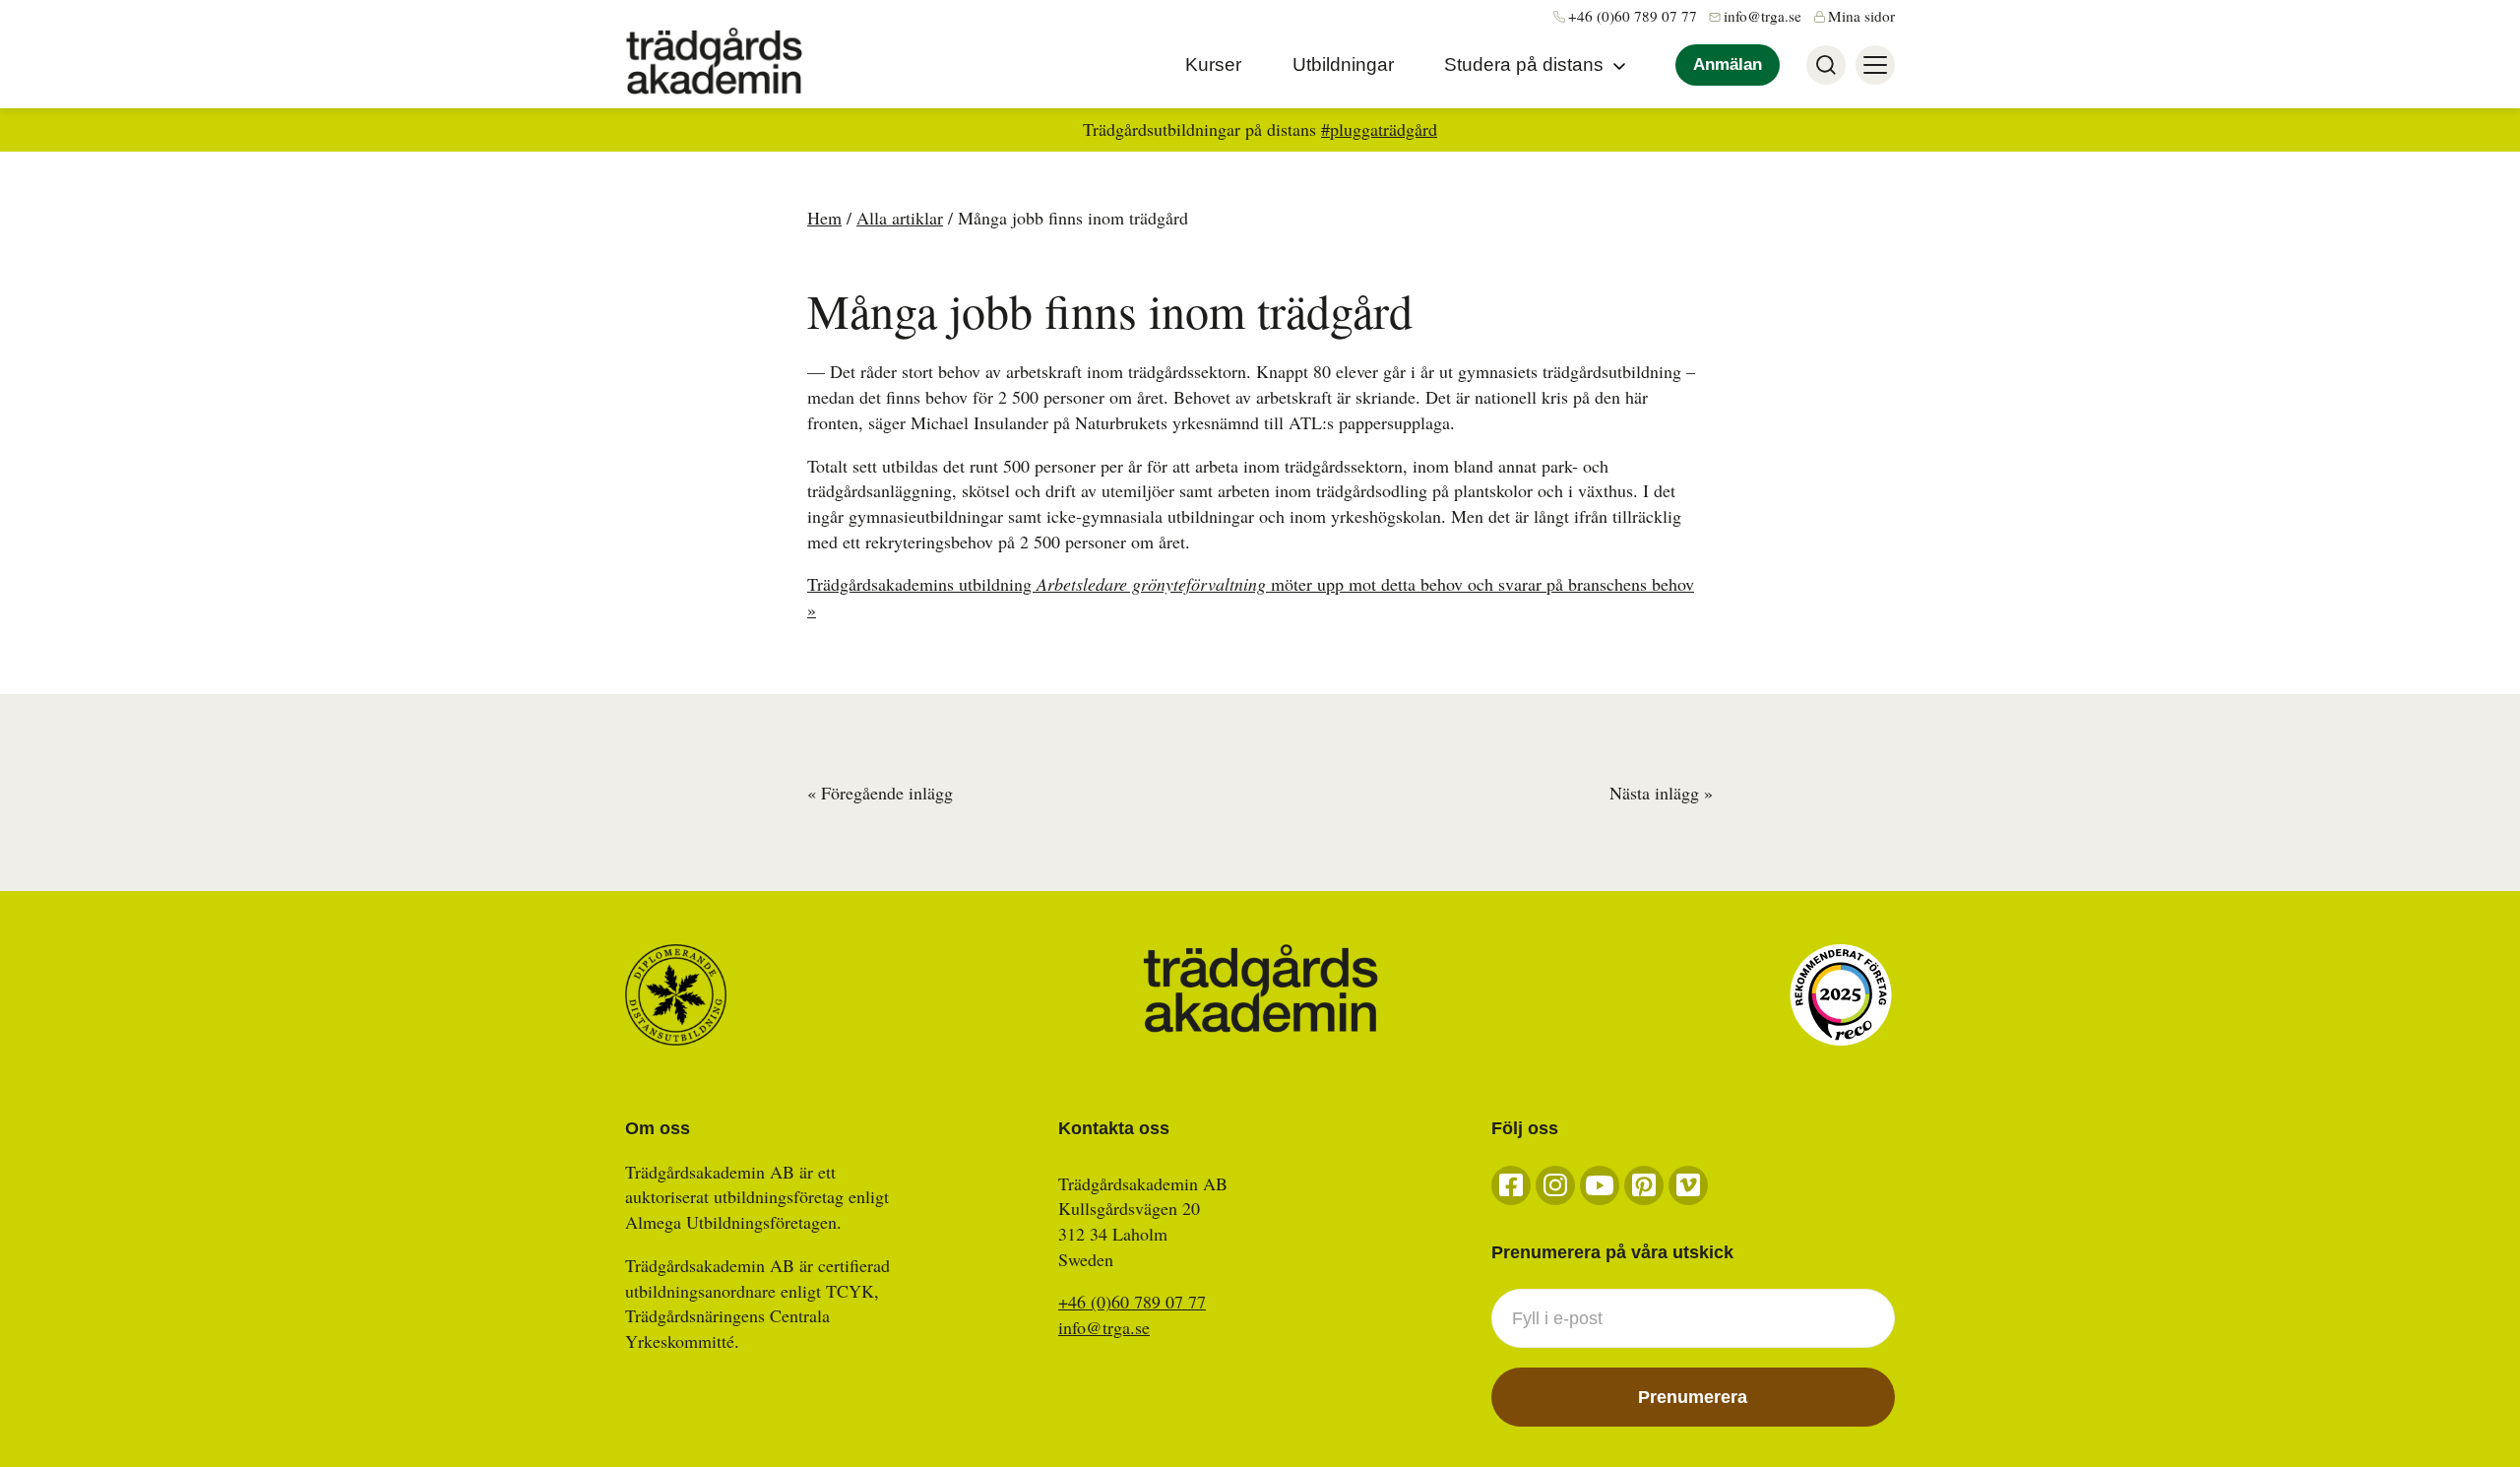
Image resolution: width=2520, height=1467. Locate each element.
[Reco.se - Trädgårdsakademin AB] (1841, 995)
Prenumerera (1693, 1397)
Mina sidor (1861, 16)
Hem (824, 218)
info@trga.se (1763, 16)
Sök (1826, 65)
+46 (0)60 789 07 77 (1633, 16)
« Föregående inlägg (880, 793)
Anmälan (1728, 64)
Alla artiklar (900, 218)
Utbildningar (1343, 64)
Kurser (1213, 64)
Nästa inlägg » (1661, 793)
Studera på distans (1524, 64)
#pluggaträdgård (1379, 129)
